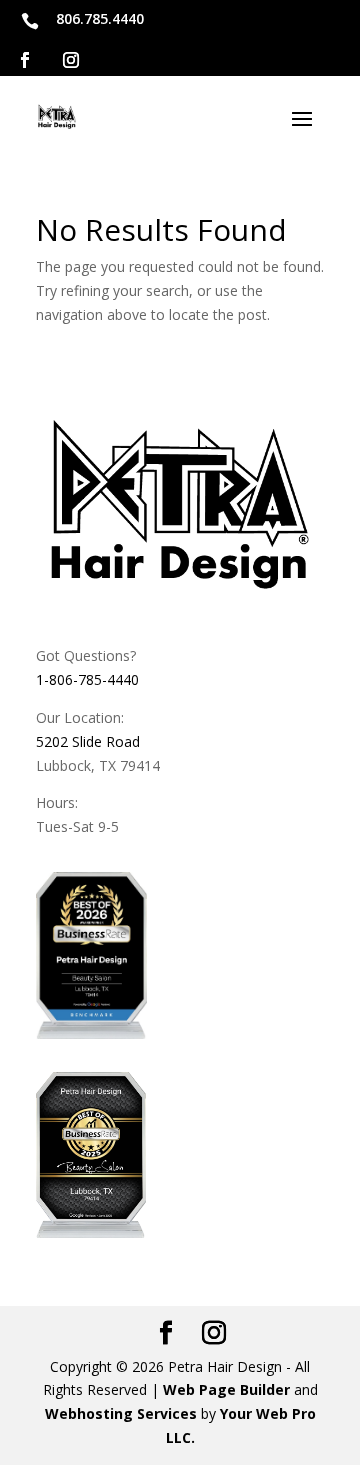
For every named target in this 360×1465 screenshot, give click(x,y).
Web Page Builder (226, 1389)
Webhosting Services (121, 1413)
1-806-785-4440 (87, 679)
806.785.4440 (100, 18)
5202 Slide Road (88, 741)
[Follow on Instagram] (71, 60)
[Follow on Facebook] (25, 60)
